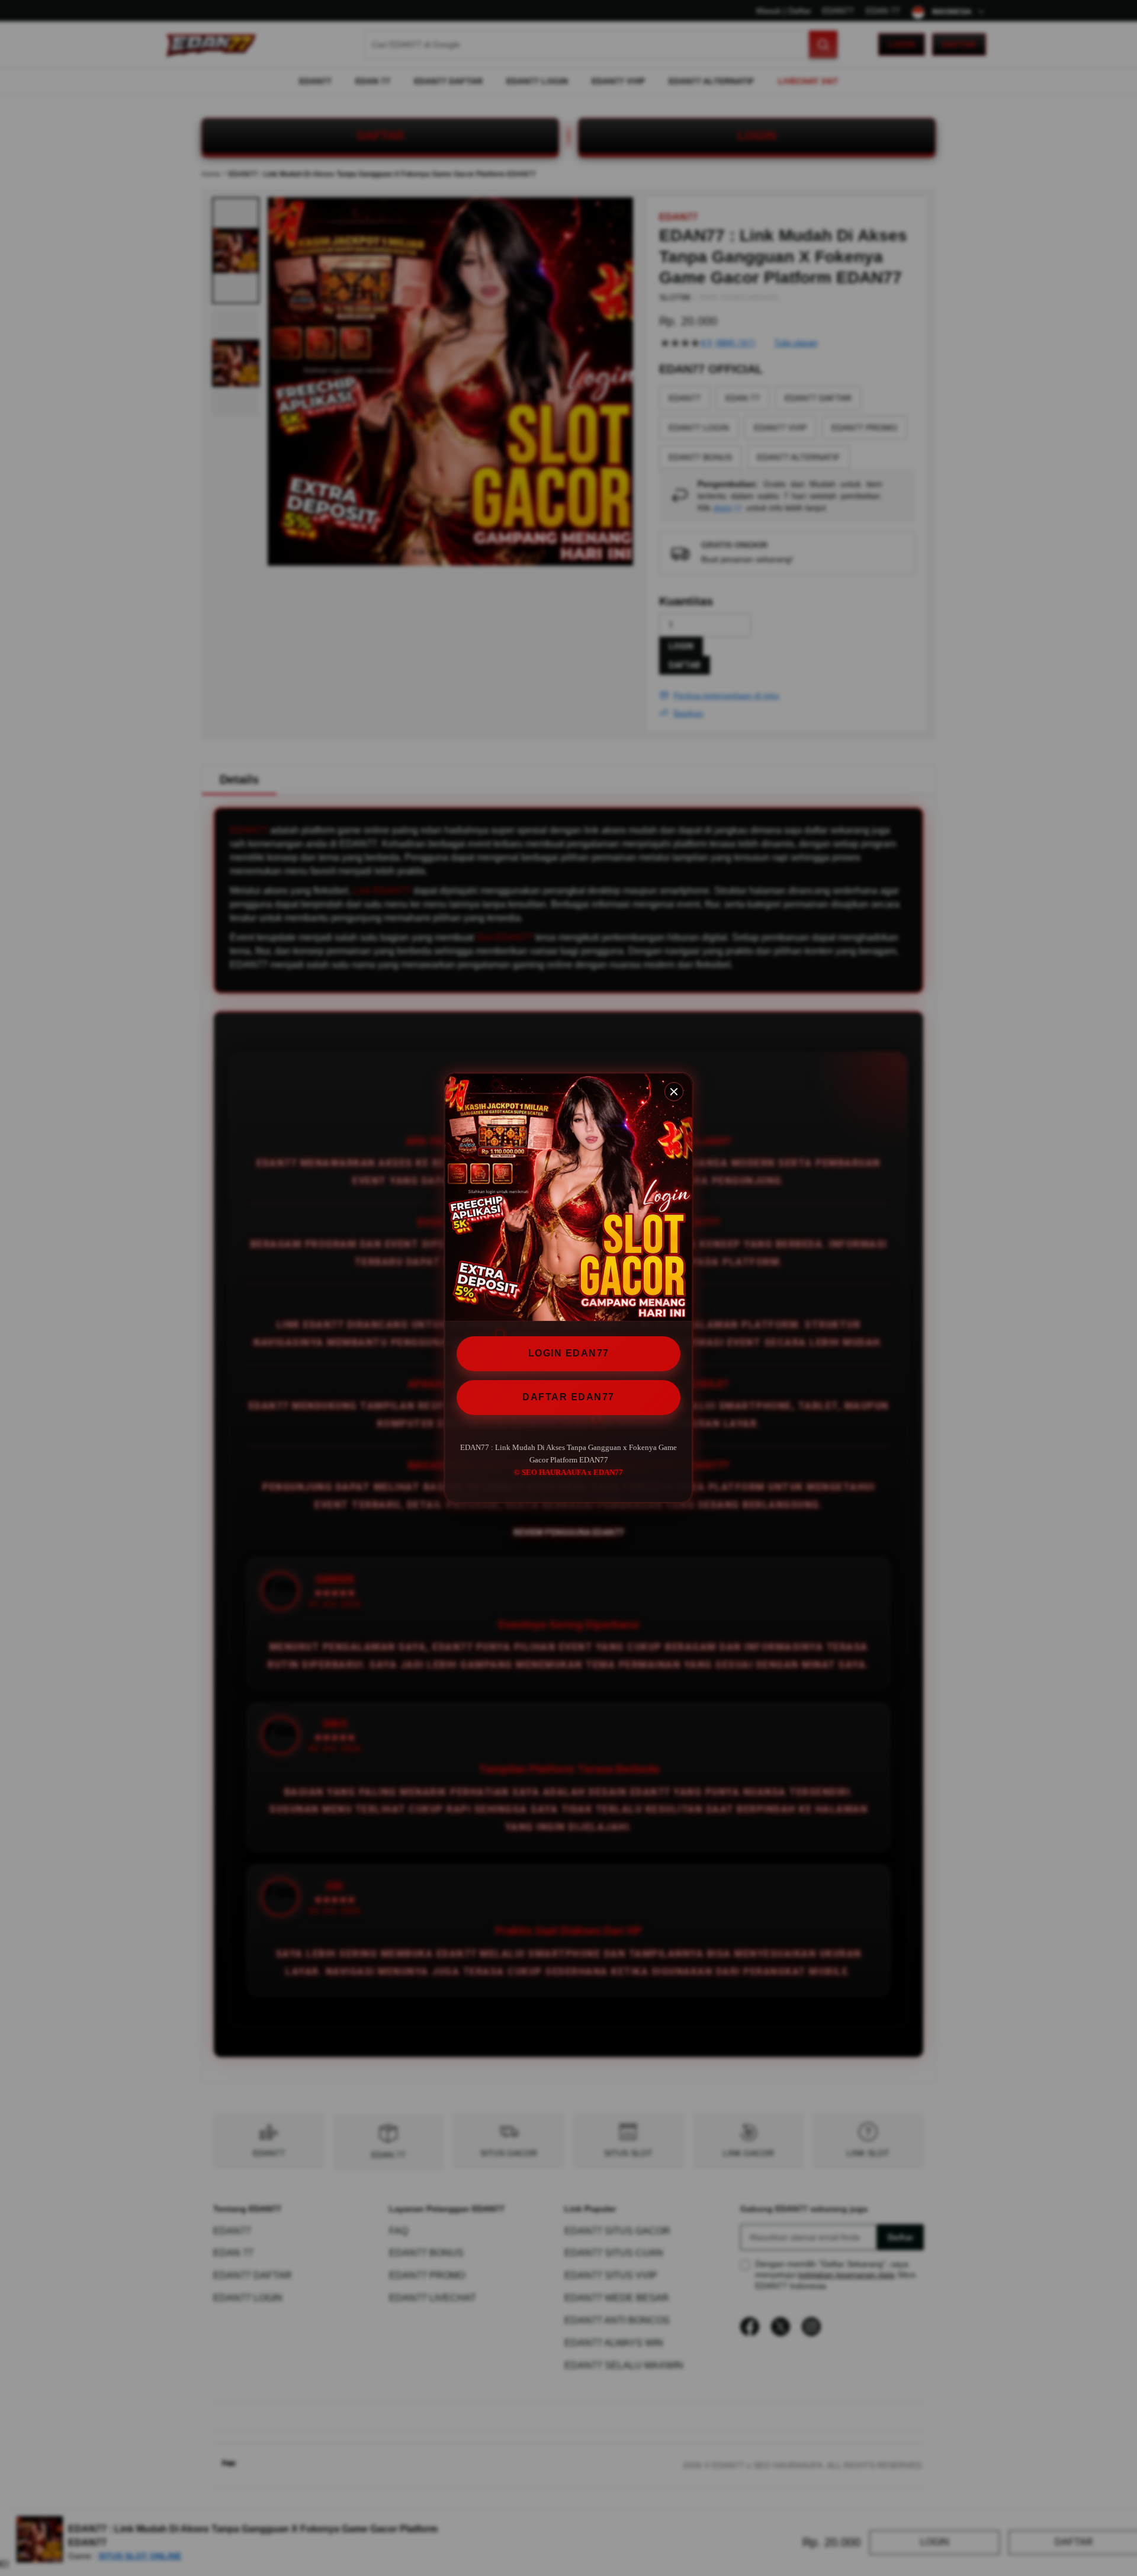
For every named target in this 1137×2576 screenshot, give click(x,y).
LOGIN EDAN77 (569, 1353)
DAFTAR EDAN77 (568, 1397)
